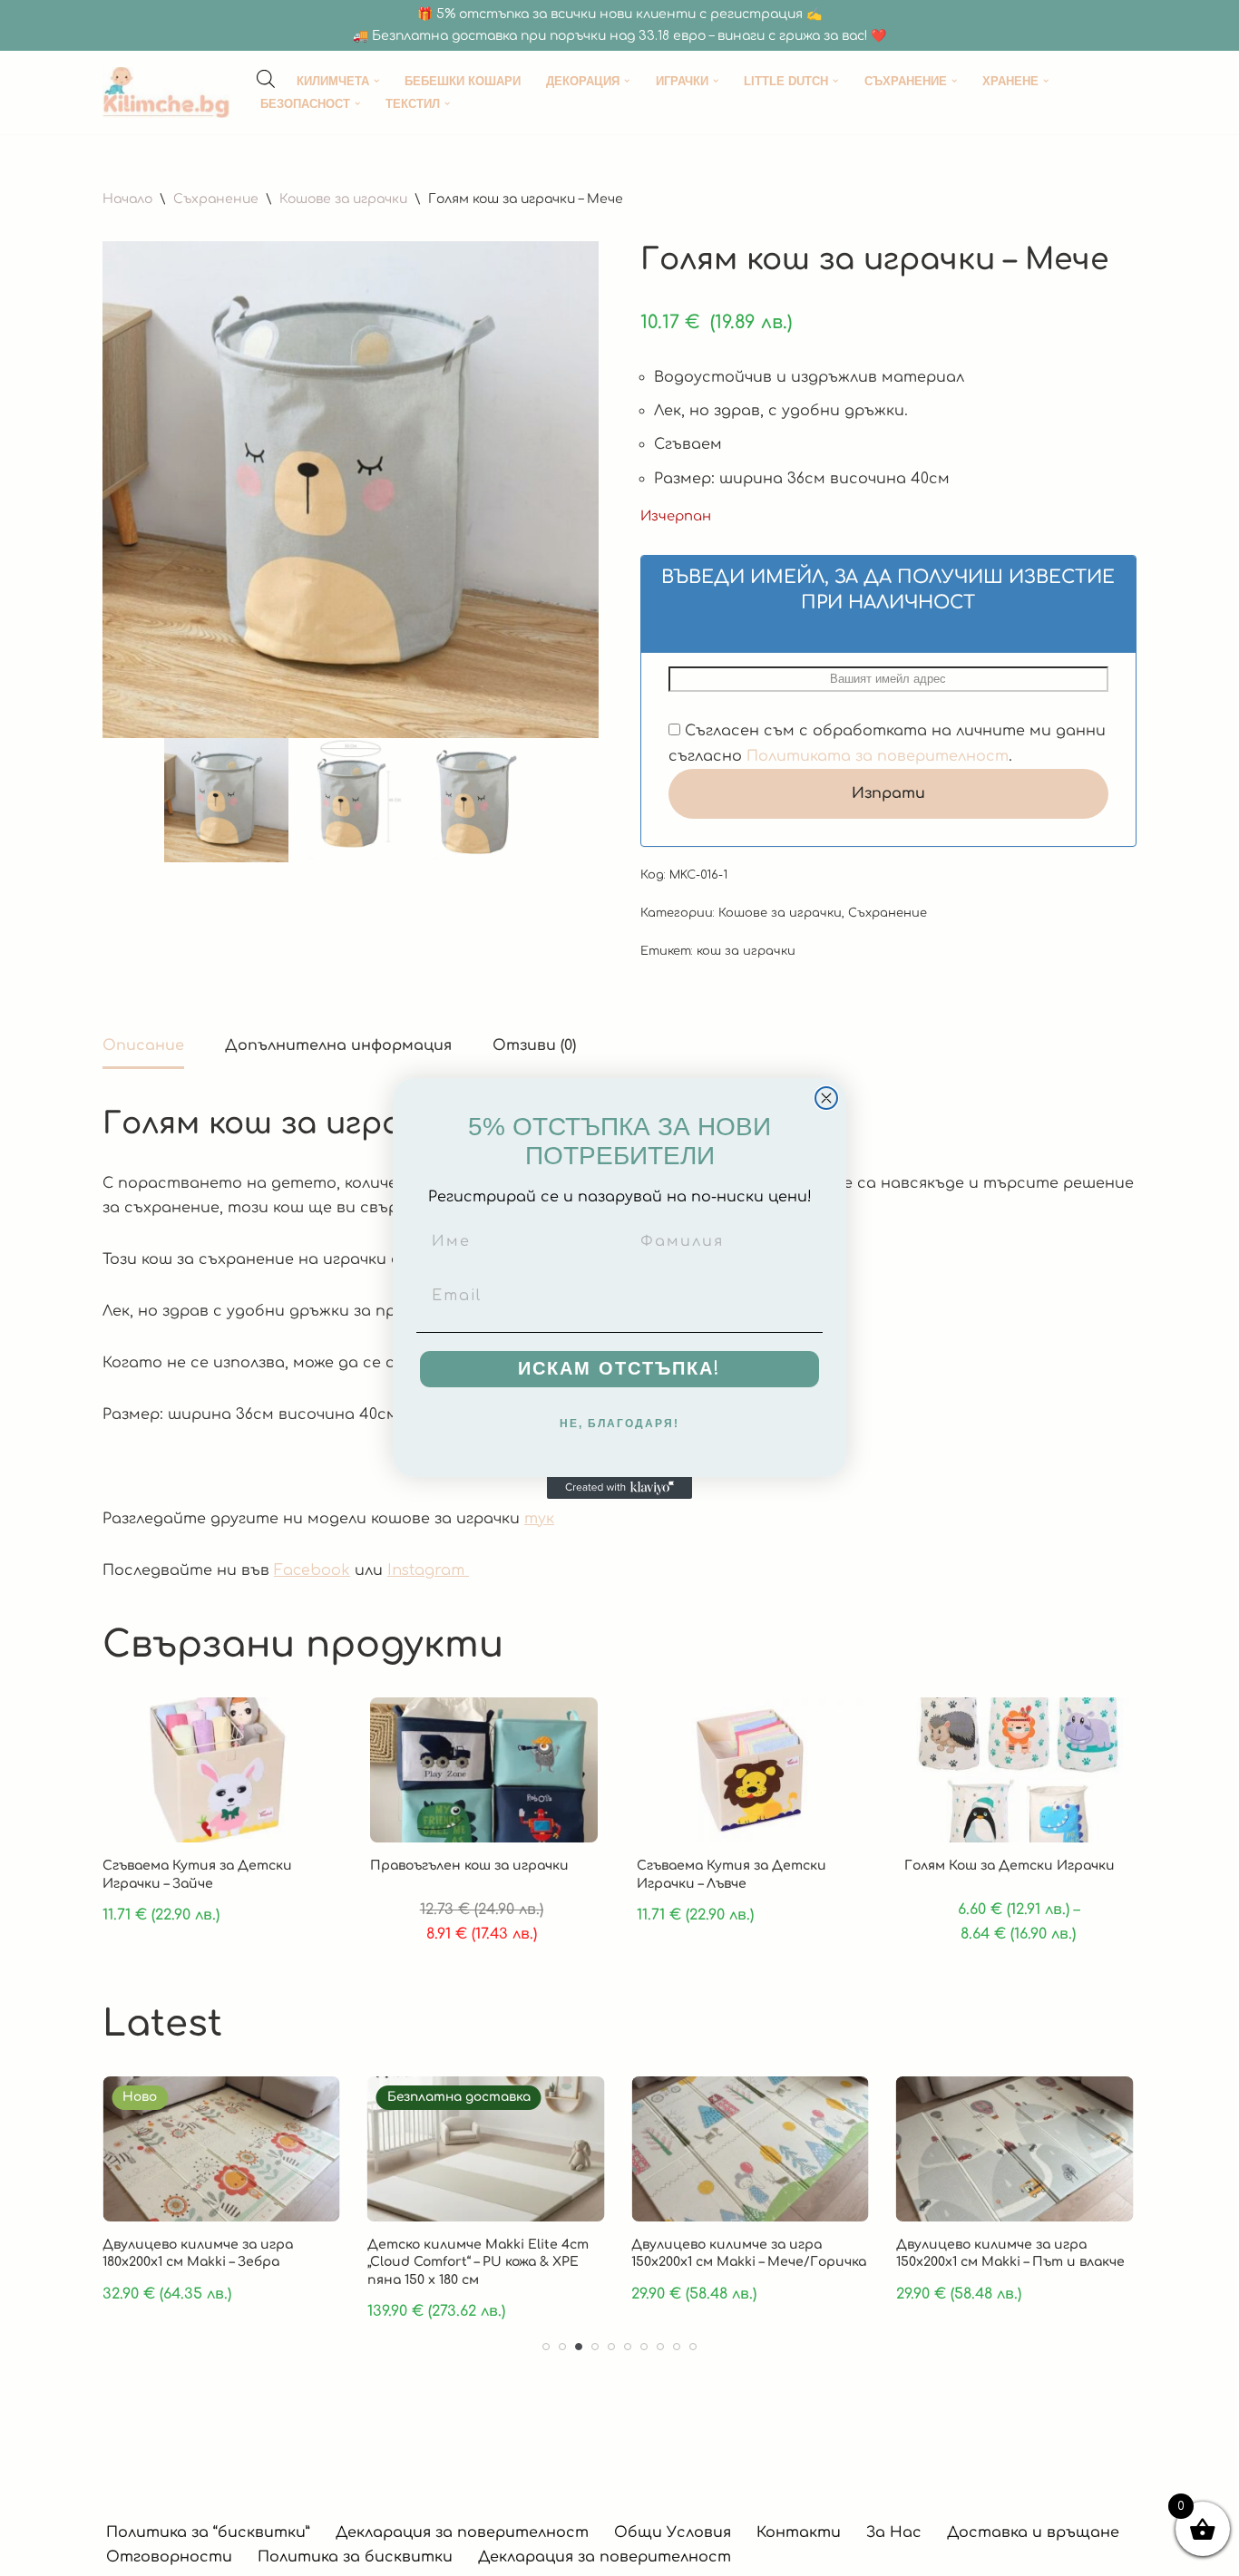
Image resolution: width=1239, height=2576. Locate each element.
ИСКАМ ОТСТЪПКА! (619, 1369)
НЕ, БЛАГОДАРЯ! (619, 1424)
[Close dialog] (826, 1098)
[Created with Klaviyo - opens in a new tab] (619, 1488)
